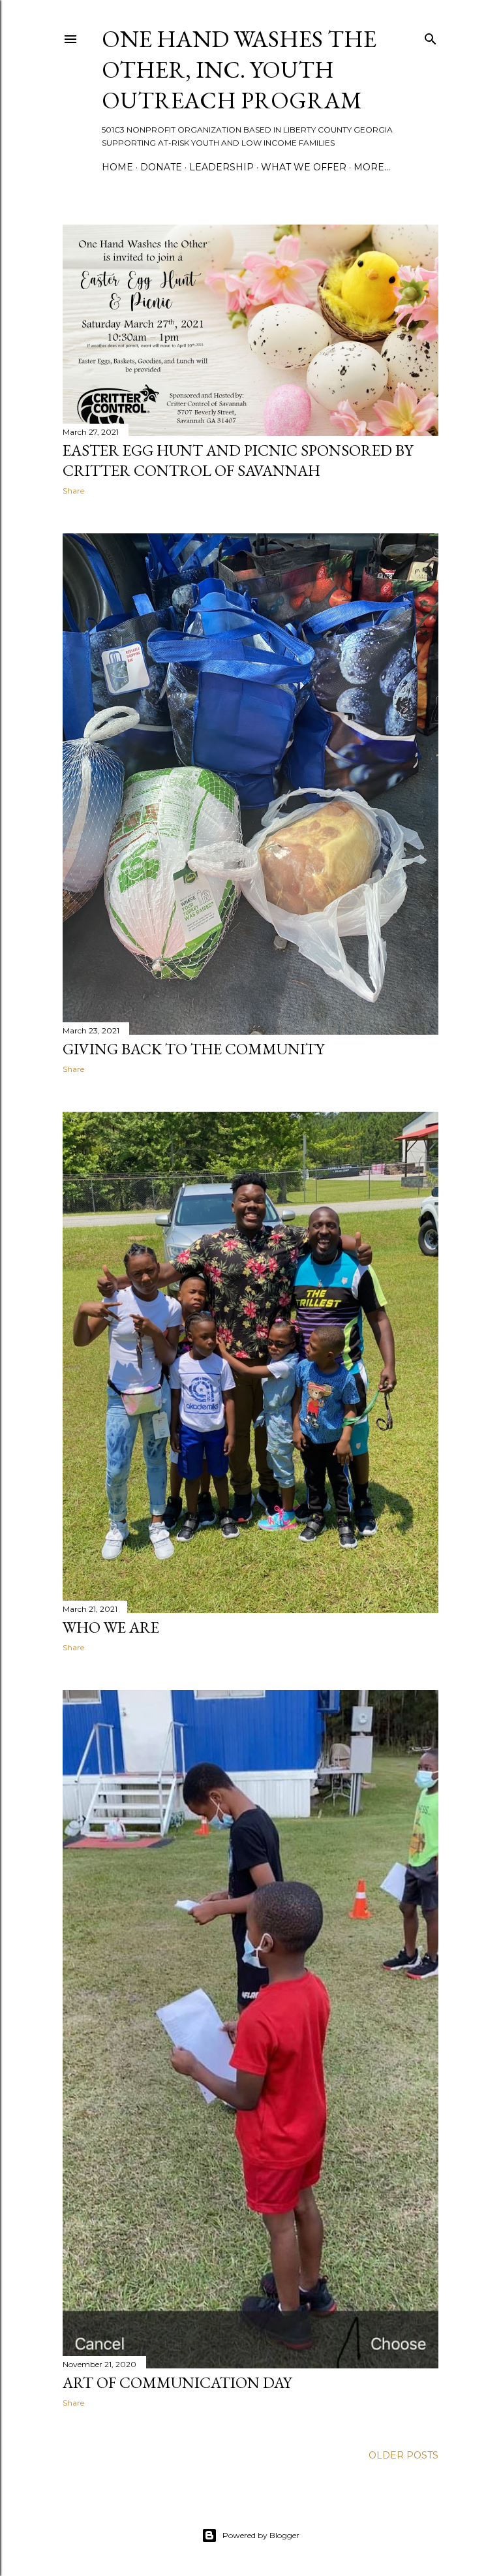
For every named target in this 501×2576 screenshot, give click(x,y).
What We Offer (304, 167)
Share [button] (73, 491)
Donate (161, 167)
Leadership (221, 167)
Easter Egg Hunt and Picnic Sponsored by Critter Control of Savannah (238, 460)
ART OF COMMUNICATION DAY (177, 2382)
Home (117, 167)
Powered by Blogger (261, 2535)
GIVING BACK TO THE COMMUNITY (193, 1049)
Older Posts (403, 2455)
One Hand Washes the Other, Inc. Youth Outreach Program (239, 70)
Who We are (111, 1627)
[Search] (431, 36)
